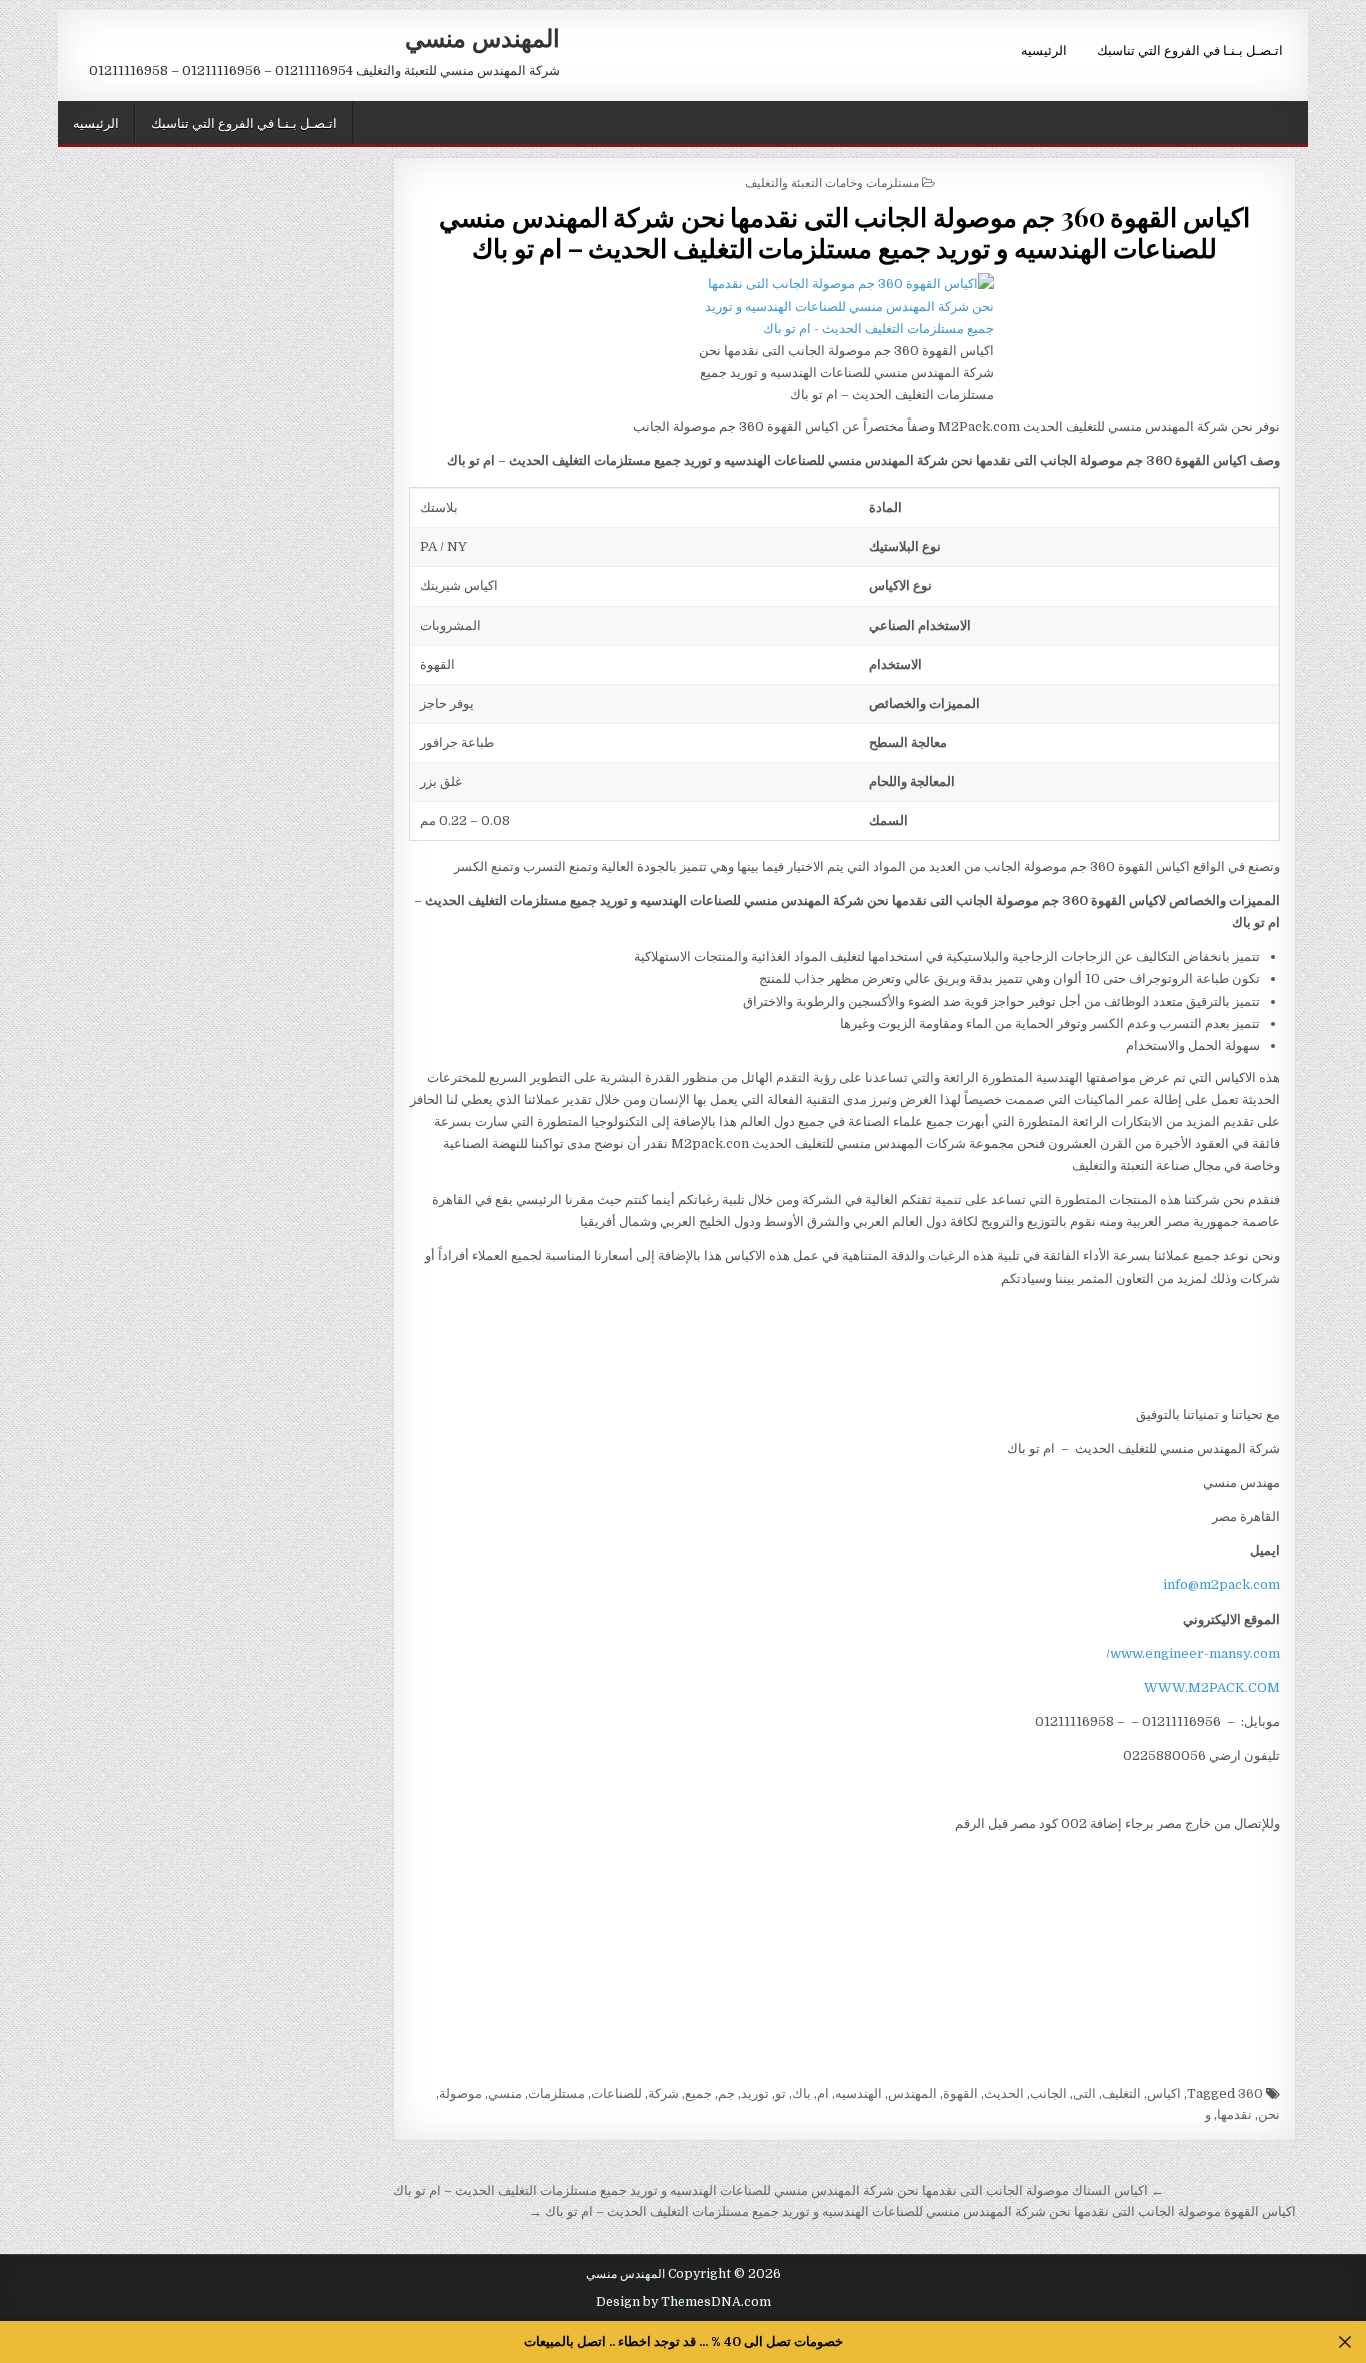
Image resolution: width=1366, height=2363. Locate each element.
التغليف (1121, 2093)
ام (823, 2093)
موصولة (460, 2093)
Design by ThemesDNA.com (683, 2302)
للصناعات (616, 2093)
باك (801, 2093)
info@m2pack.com (1221, 1584)
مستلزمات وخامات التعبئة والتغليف (832, 181)
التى (1084, 2093)
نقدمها (1234, 2114)
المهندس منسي (482, 37)
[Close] (1345, 2342)
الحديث (1004, 2093)
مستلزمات (556, 2093)
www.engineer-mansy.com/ (1193, 1653)
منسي (505, 2093)
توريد (755, 2093)
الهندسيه (858, 2093)
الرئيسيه (1044, 49)
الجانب (1048, 2093)
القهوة (960, 2093)
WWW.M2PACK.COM (1212, 1687)
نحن (1269, 2114)
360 (1250, 2093)
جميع (698, 2093)
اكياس (1164, 2093)
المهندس (912, 2093)
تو (780, 2093)
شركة (663, 2093)
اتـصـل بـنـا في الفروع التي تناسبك (1190, 49)
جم (726, 2093)
